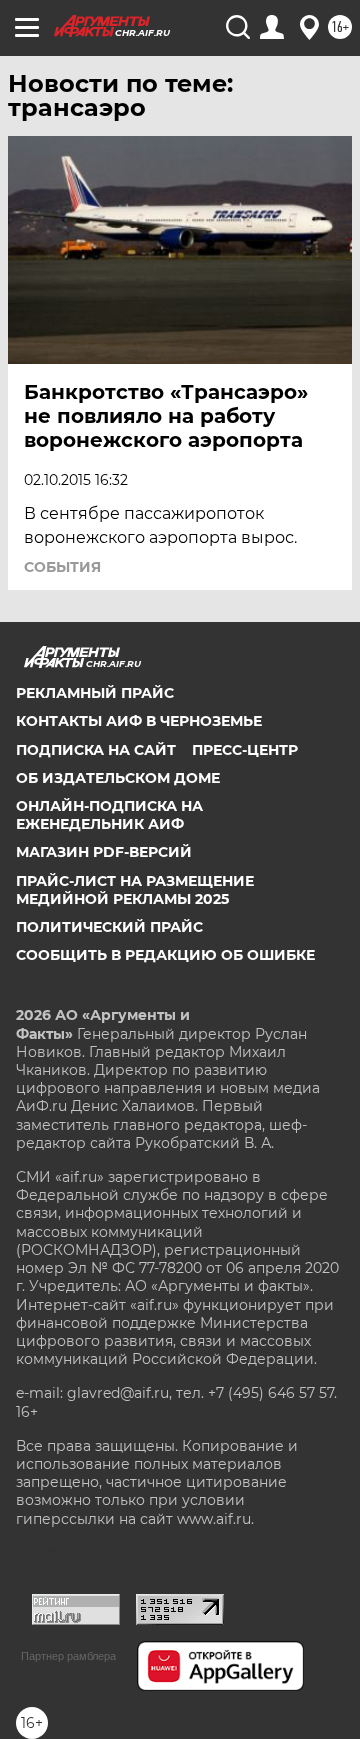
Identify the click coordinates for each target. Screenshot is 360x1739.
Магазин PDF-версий (104, 852)
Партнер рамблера (68, 1656)
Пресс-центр (245, 750)
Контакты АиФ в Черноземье (139, 721)
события (62, 567)
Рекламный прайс (95, 693)
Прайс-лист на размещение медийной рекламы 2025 (135, 890)
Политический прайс (109, 927)
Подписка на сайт (96, 750)
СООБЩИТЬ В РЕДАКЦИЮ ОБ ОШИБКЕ (165, 955)
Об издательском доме (118, 778)
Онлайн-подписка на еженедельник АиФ (109, 815)
